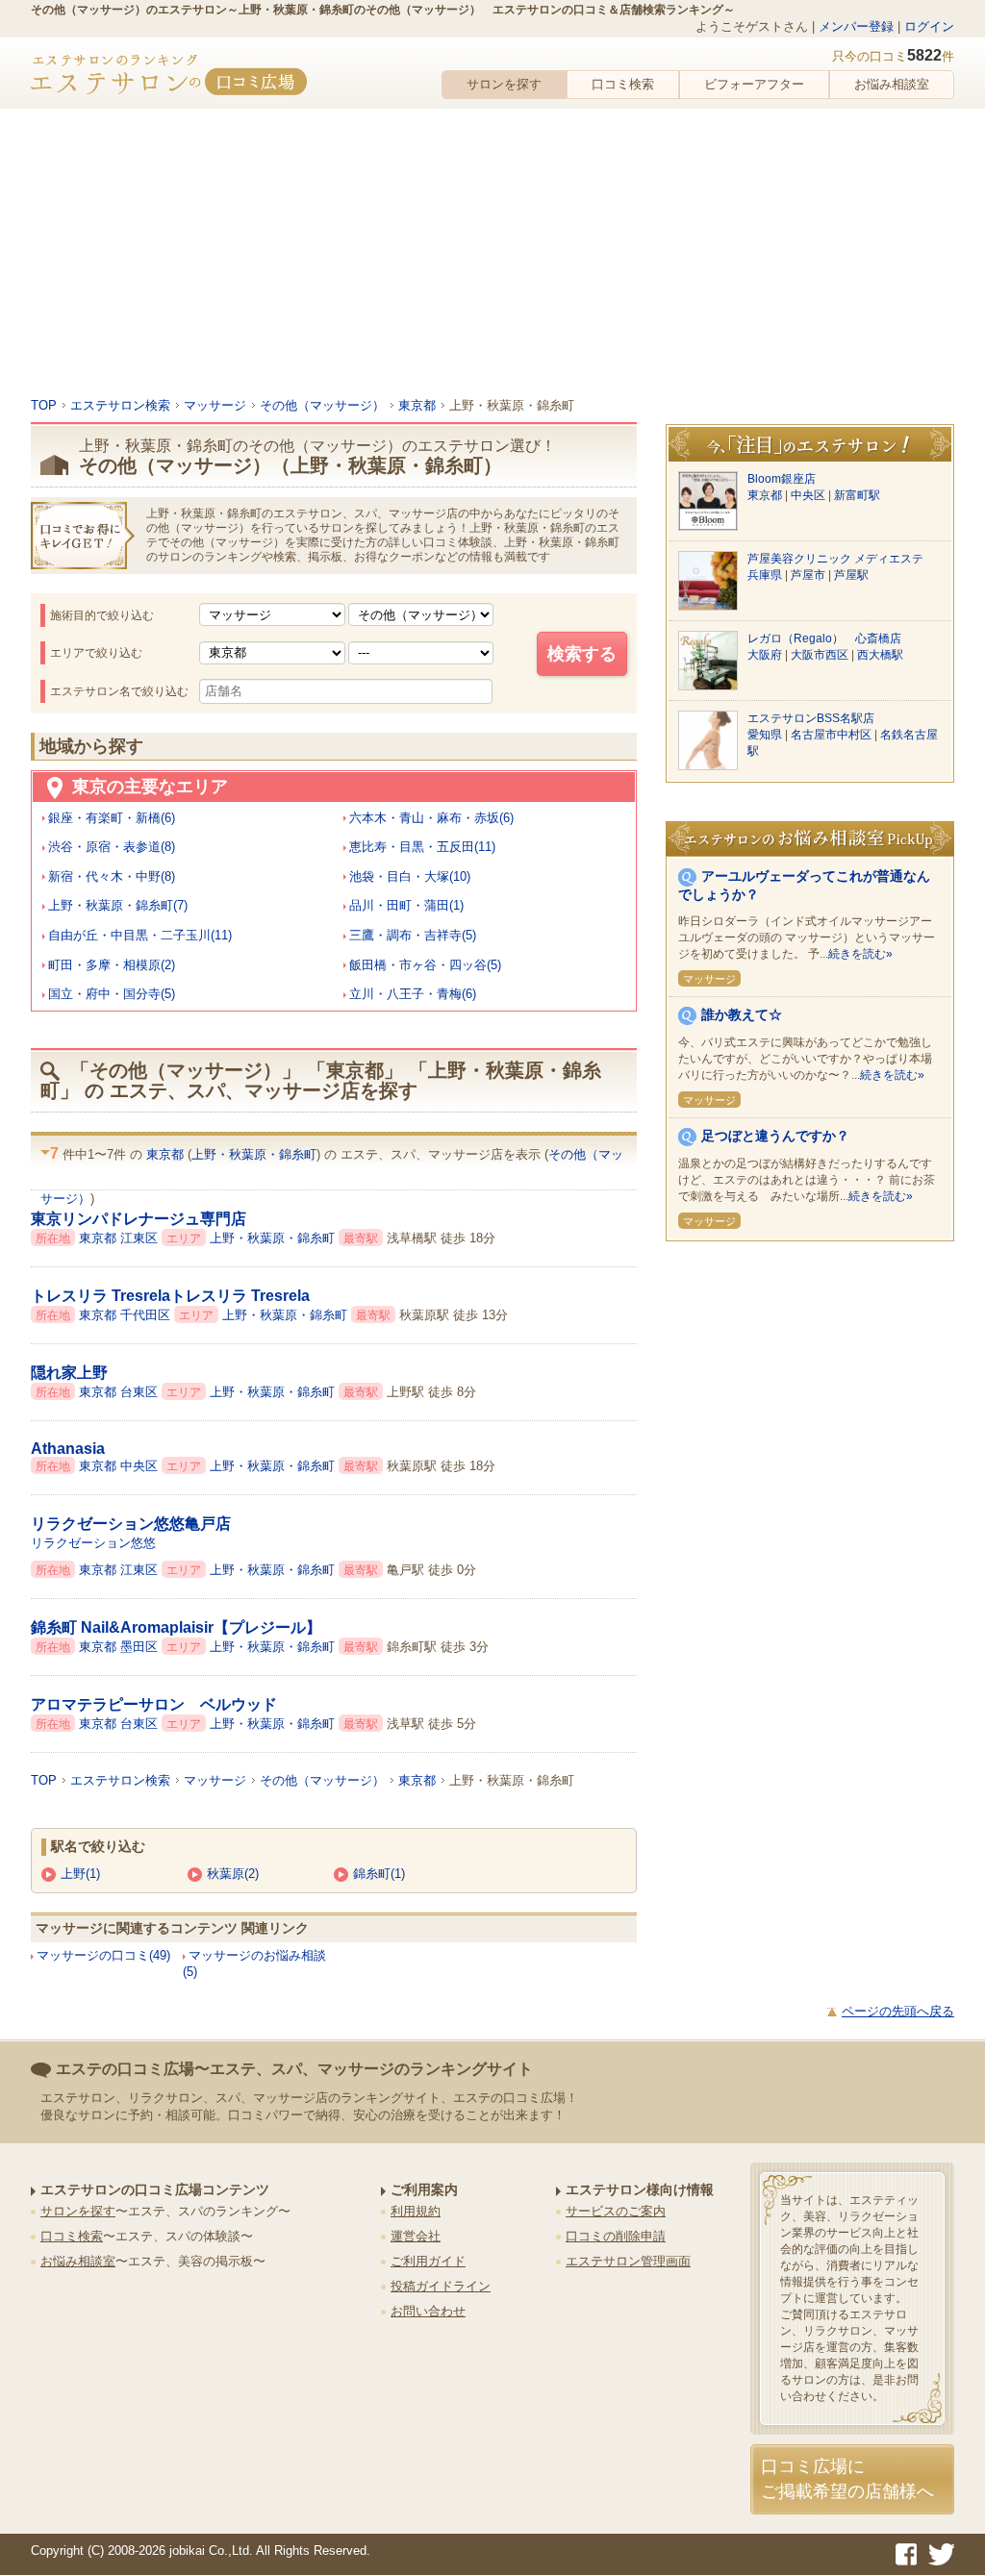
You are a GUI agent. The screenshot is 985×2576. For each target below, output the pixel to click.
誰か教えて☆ (742, 1014)
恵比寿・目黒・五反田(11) (422, 847)
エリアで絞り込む (96, 653)
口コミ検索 (623, 84)
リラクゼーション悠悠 (93, 1543)
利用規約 (416, 2211)
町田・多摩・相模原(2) (112, 965)
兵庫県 (766, 575)
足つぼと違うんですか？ (775, 1136)
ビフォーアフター (754, 84)
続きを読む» (860, 954)
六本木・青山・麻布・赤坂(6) (431, 818)
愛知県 (766, 735)
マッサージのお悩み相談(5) (254, 1963)
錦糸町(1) (379, 1874)
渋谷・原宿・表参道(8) (112, 847)
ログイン (929, 26)
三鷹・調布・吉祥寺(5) (413, 935)
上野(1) (80, 1874)
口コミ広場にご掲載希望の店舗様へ (847, 2478)
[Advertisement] (492, 253)
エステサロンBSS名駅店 (811, 718)
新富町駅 (857, 495)
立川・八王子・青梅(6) (413, 994)
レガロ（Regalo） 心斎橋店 (824, 638)
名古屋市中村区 (833, 735)
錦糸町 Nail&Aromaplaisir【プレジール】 (176, 1627)
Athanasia (68, 1449)
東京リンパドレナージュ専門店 (139, 1219)
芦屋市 (809, 575)
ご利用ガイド (428, 2261)
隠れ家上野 (69, 1373)
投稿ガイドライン (441, 2286)
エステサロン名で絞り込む (119, 691)
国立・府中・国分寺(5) (112, 994)
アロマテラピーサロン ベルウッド (154, 1704)
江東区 (141, 1238)
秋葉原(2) (233, 1874)
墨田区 (141, 1647)
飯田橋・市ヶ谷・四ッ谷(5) (425, 965)
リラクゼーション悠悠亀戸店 (131, 1524)
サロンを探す (504, 84)
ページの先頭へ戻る (898, 2011)
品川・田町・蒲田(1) (406, 905)
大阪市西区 (821, 655)
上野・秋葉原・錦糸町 (254, 1154)
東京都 (167, 1154)
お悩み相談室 (892, 84)
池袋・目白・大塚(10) (410, 876)
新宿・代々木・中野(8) (112, 876)
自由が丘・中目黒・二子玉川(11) (140, 935)
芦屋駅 (851, 575)
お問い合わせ (428, 2311)
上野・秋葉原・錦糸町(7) (118, 905)
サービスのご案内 (616, 2211)
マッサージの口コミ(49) (103, 1955)
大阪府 (766, 655)
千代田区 (147, 1315)
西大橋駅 (880, 655)
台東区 (141, 1392)
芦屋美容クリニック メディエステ (835, 559)
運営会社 (416, 2236)
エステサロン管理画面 (628, 2261)
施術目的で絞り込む (102, 615)
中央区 (141, 1466)
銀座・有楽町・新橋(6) (112, 818)
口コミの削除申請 (616, 2236)
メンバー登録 (856, 26)
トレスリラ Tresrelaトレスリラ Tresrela (170, 1296)
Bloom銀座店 (782, 479)
